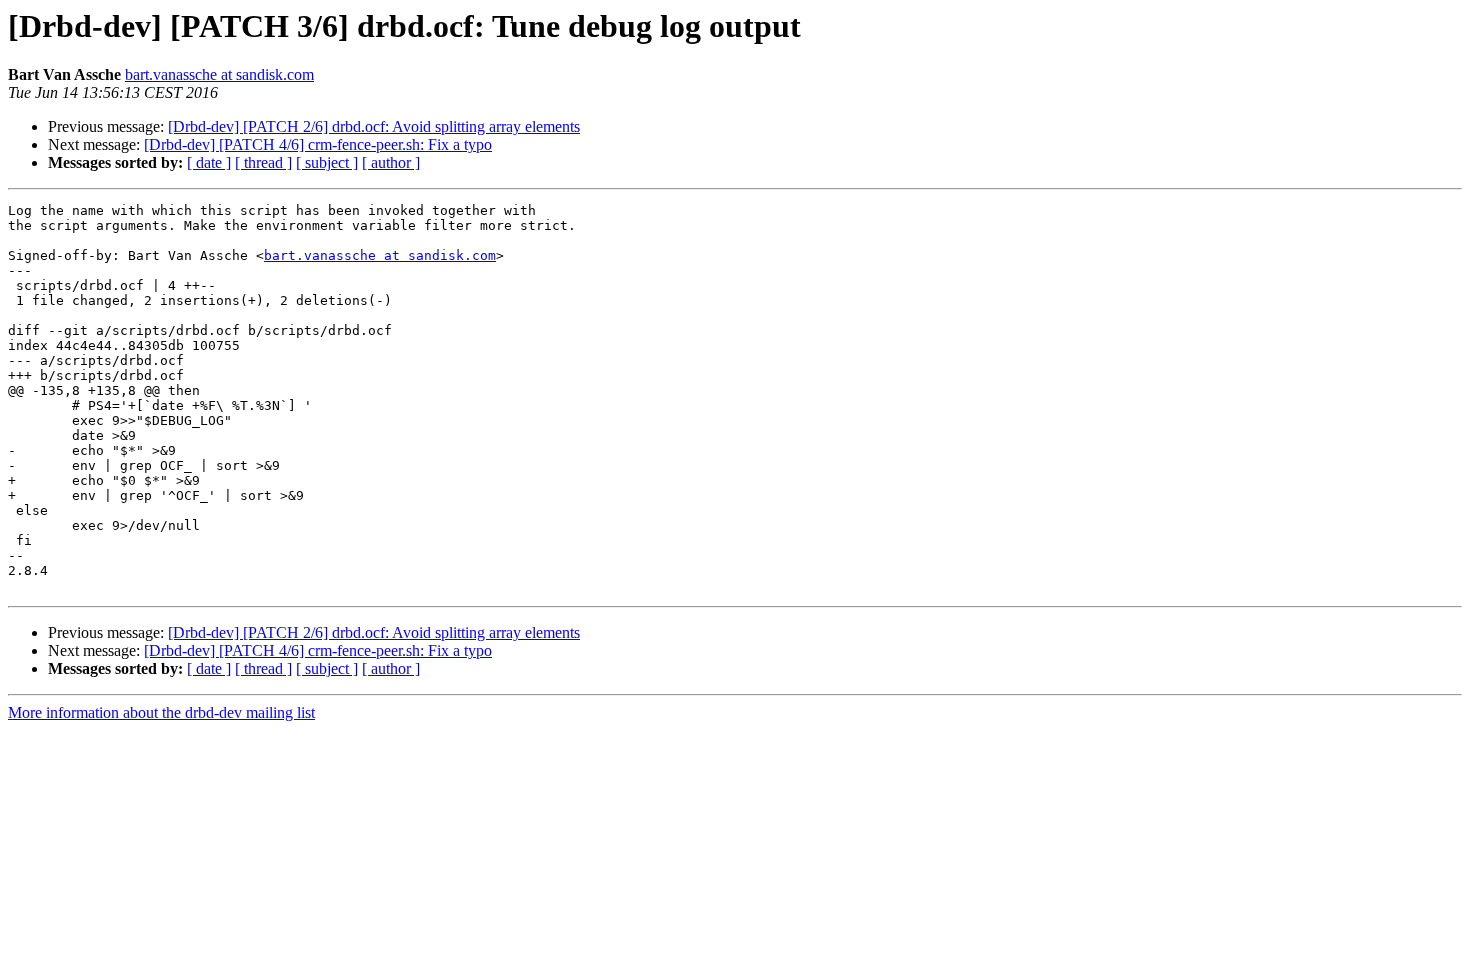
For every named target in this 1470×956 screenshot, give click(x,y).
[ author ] (391, 162)
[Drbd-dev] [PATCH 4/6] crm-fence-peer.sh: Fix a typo (318, 144)
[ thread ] (263, 162)
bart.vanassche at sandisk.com (219, 74)
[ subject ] (327, 162)
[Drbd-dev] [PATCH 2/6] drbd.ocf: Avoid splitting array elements (374, 126)
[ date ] (209, 162)
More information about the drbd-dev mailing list (161, 712)
